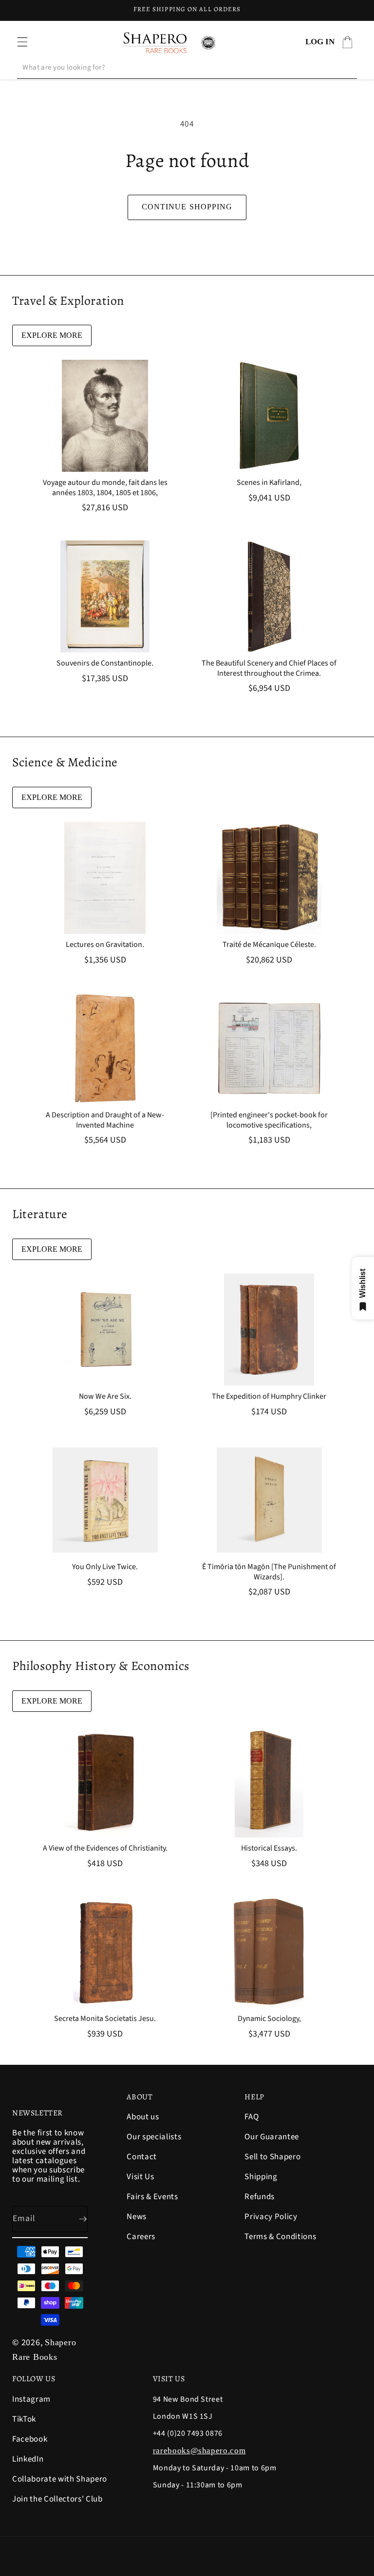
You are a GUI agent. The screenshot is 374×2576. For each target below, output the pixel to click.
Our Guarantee (272, 2137)
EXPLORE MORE (52, 335)
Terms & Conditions (280, 2237)
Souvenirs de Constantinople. (105, 663)
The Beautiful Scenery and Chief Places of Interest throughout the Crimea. (269, 668)
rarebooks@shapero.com (199, 2451)
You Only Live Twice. (105, 1567)
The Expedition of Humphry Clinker (269, 1397)
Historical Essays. (269, 1848)
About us (143, 2118)
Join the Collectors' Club (57, 2499)
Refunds (260, 2197)
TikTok (24, 2419)
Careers (141, 2237)
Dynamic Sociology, (269, 2019)
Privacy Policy (271, 2217)
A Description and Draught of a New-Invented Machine (105, 1120)
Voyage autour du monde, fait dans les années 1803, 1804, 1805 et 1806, (105, 488)
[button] (22, 42)
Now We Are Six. (105, 1397)
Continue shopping (187, 207)
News (137, 2217)
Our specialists (154, 2137)
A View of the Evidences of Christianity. (105, 1848)
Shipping (261, 2177)
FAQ (252, 2118)
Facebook (30, 2439)
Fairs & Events (152, 2197)
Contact (142, 2157)
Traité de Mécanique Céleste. (269, 945)
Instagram (31, 2400)
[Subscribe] (75, 2219)
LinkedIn (28, 2459)
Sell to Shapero (272, 2157)
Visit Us (140, 2177)
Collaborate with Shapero (60, 2479)
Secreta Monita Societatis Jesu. (105, 2019)
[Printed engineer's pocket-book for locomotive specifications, (269, 1120)
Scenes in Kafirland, (269, 483)
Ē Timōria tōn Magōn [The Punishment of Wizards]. (269, 1572)
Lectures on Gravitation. (105, 945)
